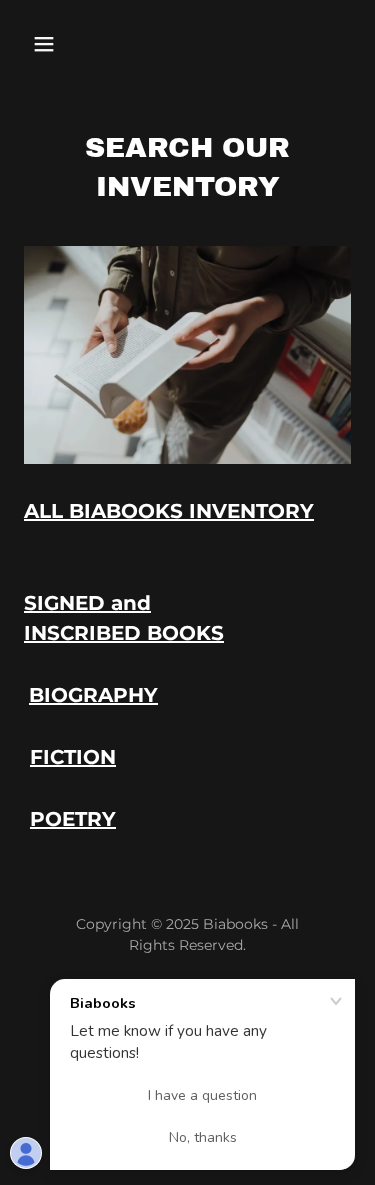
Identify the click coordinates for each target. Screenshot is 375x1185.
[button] (48, 44)
